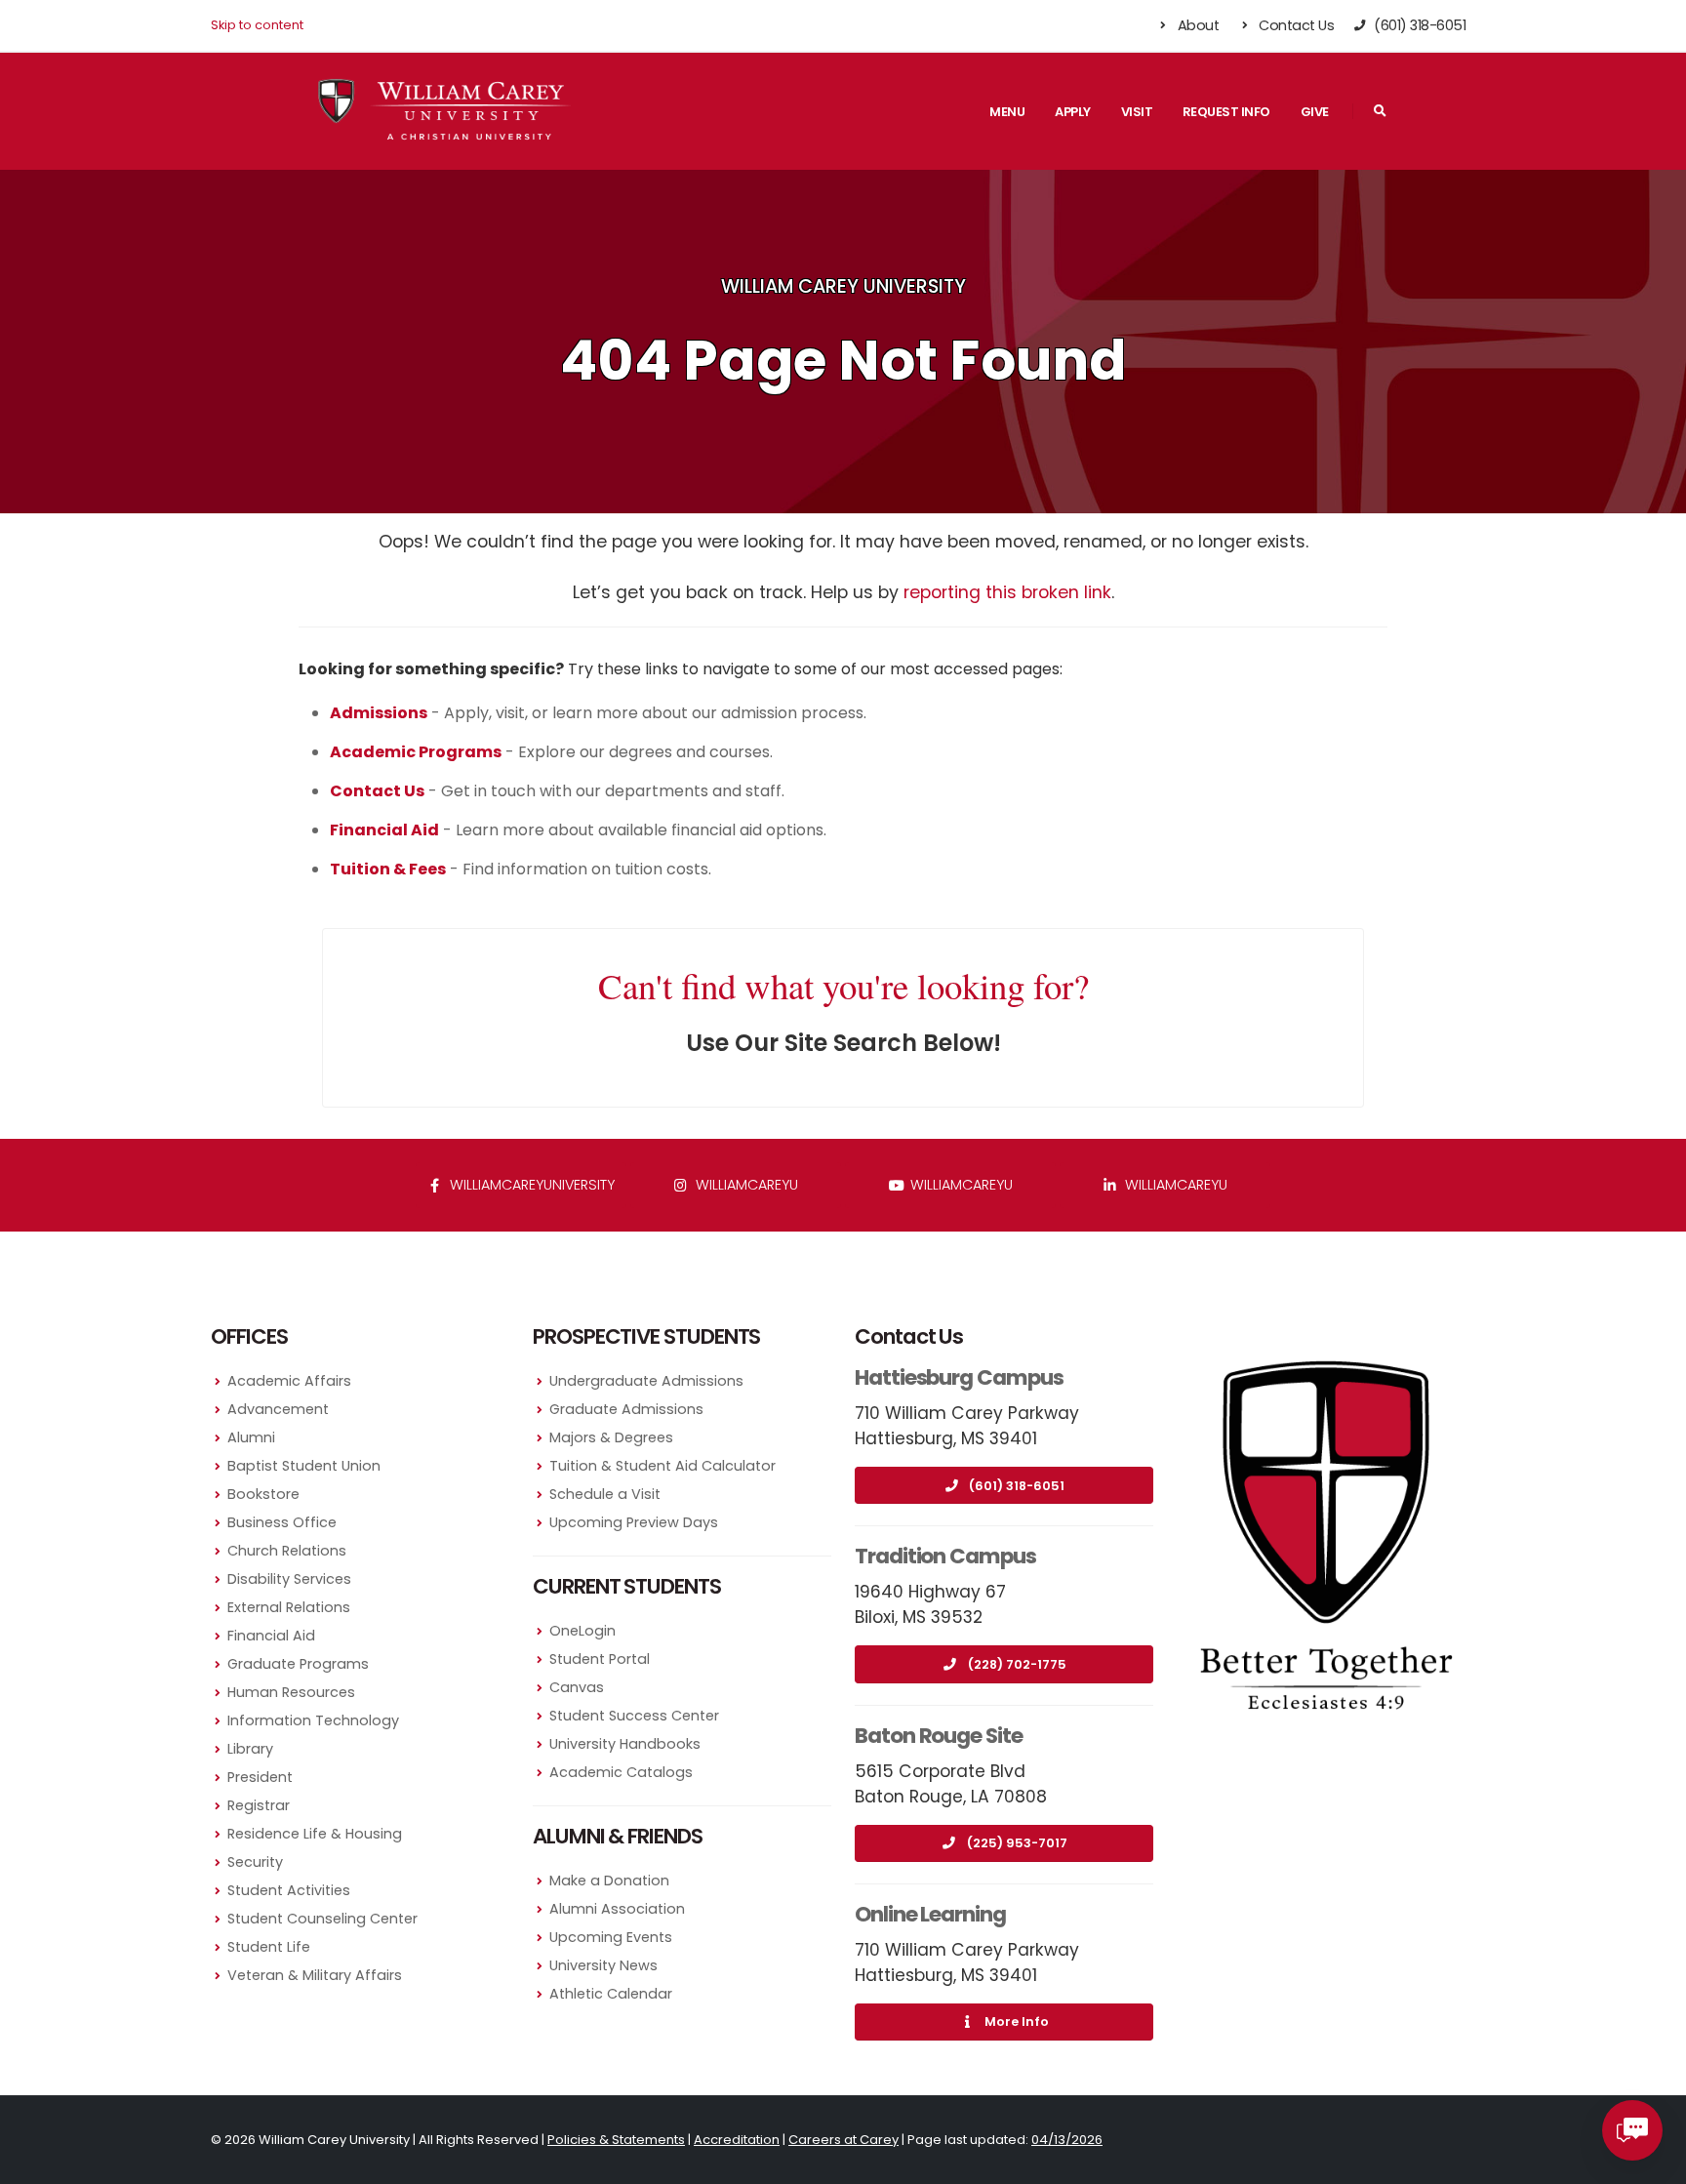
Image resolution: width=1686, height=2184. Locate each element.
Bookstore (263, 1494)
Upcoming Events (611, 1937)
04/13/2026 (1067, 2140)
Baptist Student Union (304, 1466)
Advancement (278, 1409)
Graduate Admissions (626, 1409)
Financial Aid (271, 1636)
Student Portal (600, 1659)
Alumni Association (617, 1909)
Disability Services (289, 1579)
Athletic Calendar (611, 1994)
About (1196, 25)
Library (250, 1749)
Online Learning (930, 1914)
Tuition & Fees (388, 869)
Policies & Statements (616, 2140)
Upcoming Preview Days (634, 1522)
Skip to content (257, 25)
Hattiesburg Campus (959, 1377)
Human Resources (291, 1692)
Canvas (577, 1687)
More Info (1017, 2022)
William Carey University (843, 286)
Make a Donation (609, 1881)
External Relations (289, 1607)
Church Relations (287, 1551)
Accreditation (737, 2140)
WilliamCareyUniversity (530, 1185)
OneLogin (582, 1631)
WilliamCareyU (960, 1185)
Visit (1137, 112)
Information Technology (313, 1720)
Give (1315, 112)
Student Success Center (634, 1716)
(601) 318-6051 (1017, 1486)
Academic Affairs (289, 1381)
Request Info (1226, 112)
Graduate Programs (298, 1664)
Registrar (259, 1805)
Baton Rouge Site (939, 1736)
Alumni (251, 1437)
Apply (1073, 112)
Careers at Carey (843, 2140)
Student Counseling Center (322, 1919)
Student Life (269, 1947)
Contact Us (1295, 25)
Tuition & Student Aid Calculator (662, 1466)
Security (255, 1862)
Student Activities (289, 1890)
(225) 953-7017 (1017, 1843)
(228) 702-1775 (1017, 1664)
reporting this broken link (1007, 592)
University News (603, 1965)
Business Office (282, 1522)
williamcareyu (745, 1185)
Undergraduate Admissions (646, 1381)
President (260, 1777)
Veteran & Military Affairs (315, 1975)
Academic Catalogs (621, 1772)
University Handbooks (625, 1744)
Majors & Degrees (611, 1437)
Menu (1007, 112)
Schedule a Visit (605, 1494)
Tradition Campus (945, 1556)
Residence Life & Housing (315, 1834)
